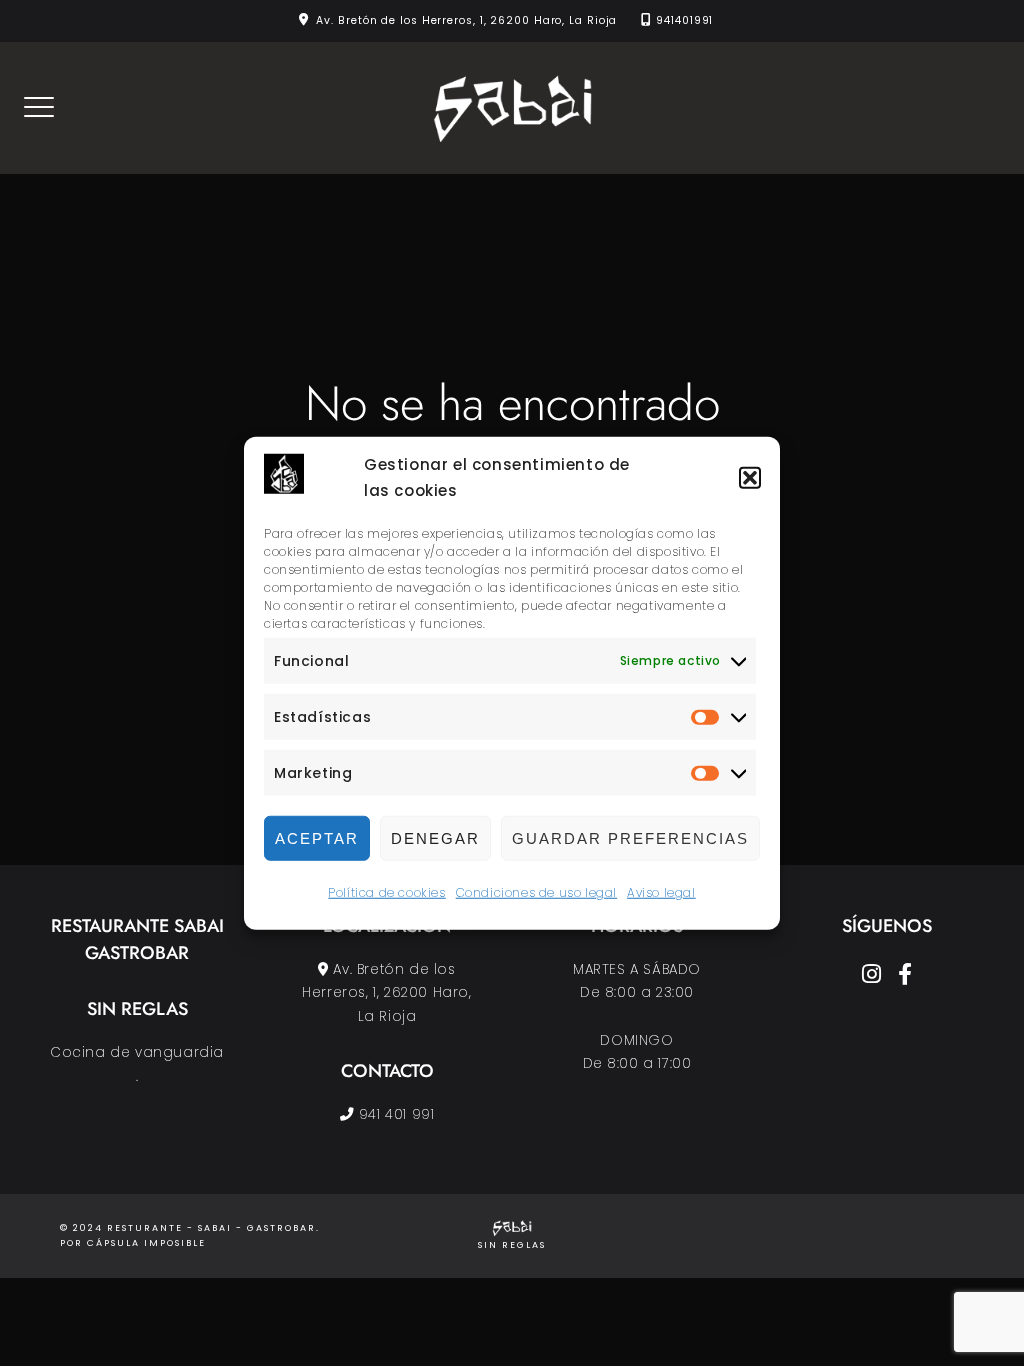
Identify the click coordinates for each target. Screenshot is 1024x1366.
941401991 (684, 20)
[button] (750, 478)
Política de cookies (386, 892)
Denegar (435, 838)
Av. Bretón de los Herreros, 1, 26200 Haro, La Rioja (466, 20)
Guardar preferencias (630, 838)
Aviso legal (661, 892)
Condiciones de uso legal (536, 892)
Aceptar (317, 838)
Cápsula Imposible (146, 1243)
